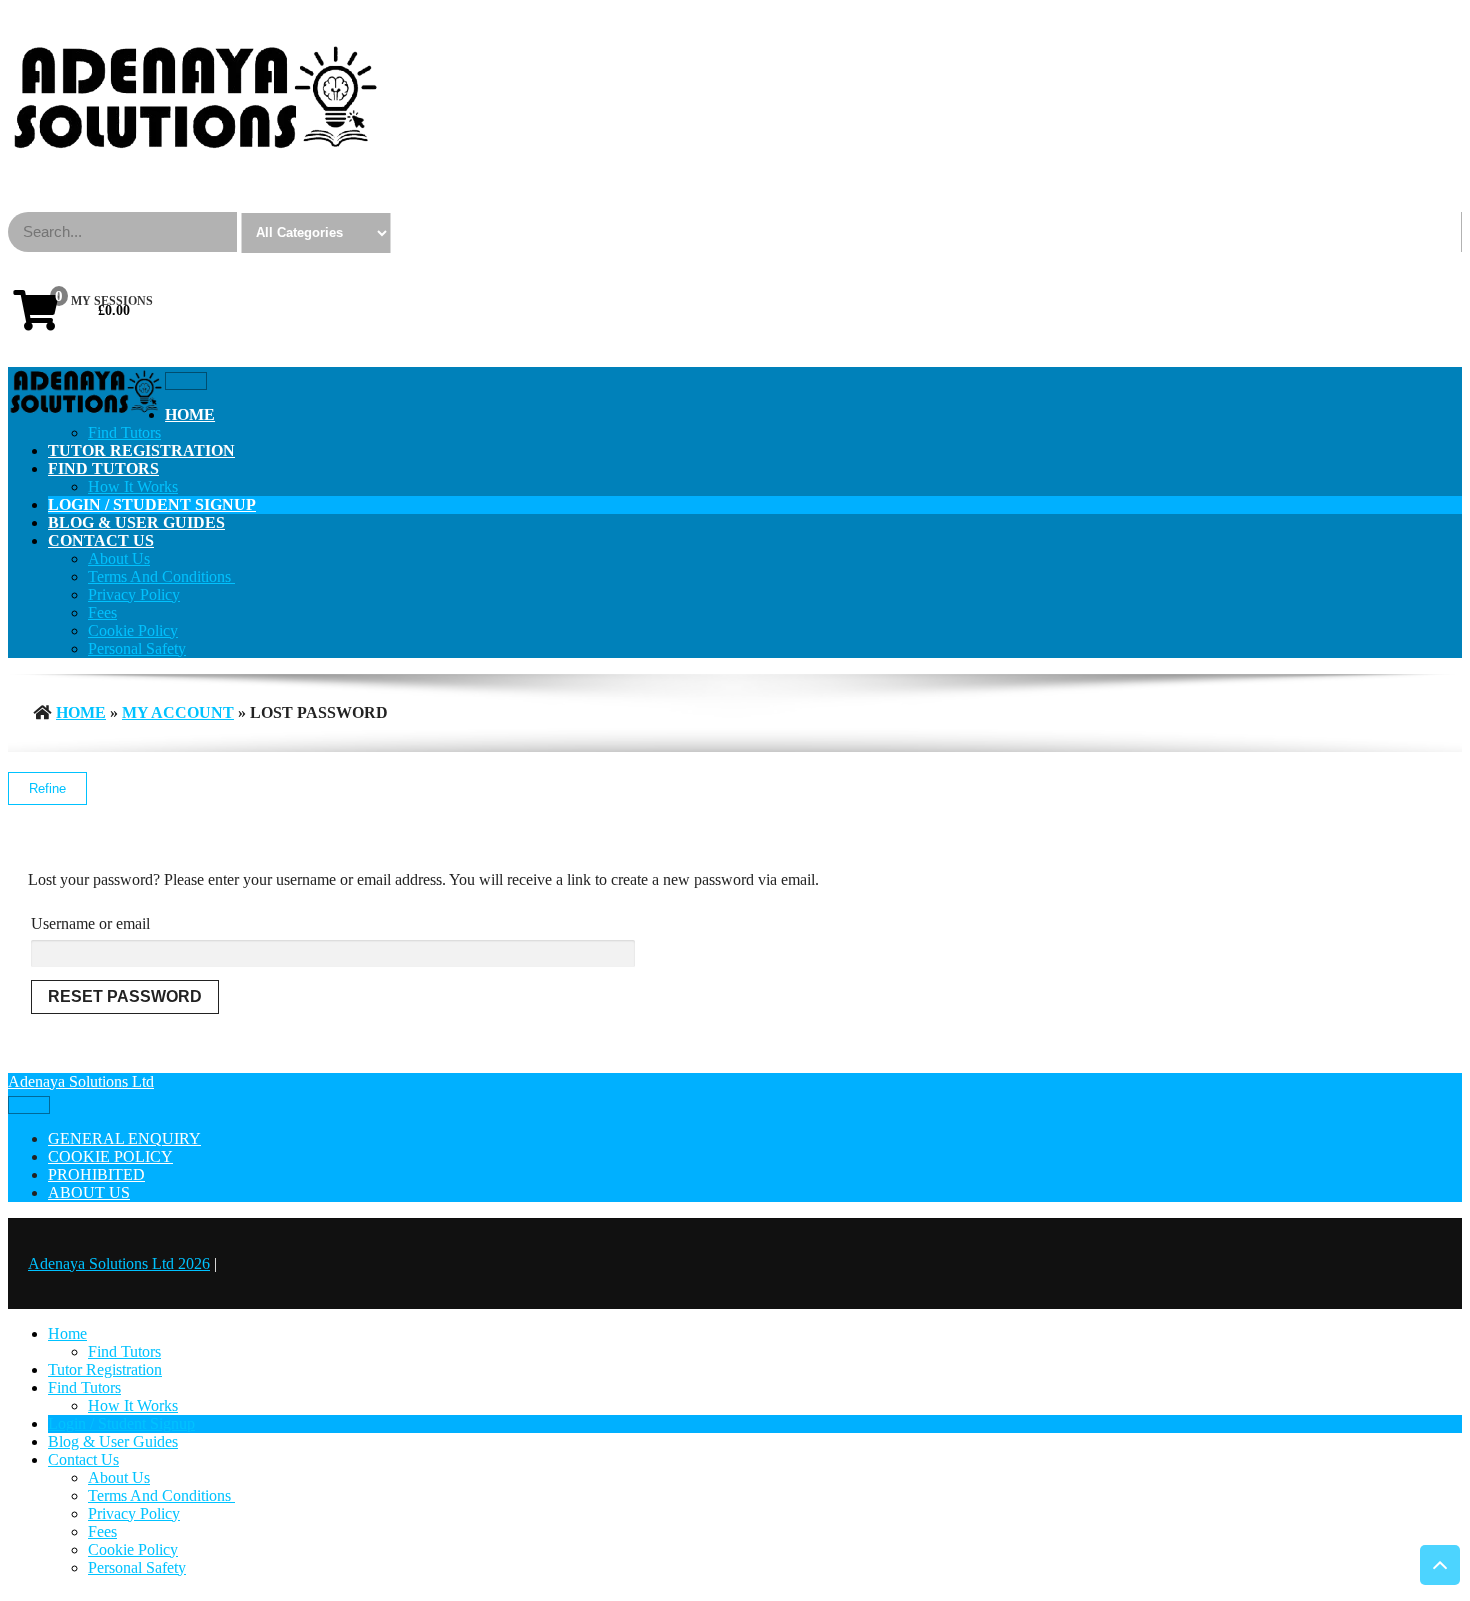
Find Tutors (124, 432)
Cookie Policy (133, 630)
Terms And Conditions (161, 576)
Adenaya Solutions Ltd (81, 1081)
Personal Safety (137, 648)
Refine (47, 788)
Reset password (125, 996)
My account (178, 712)
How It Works (133, 486)
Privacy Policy (134, 594)
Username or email (90, 923)
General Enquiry (124, 1138)
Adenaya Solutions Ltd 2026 (119, 1263)
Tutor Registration (141, 450)
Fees (102, 612)
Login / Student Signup (152, 504)
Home (190, 414)
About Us (119, 558)
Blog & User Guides (136, 522)
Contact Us (101, 540)
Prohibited (96, 1174)
